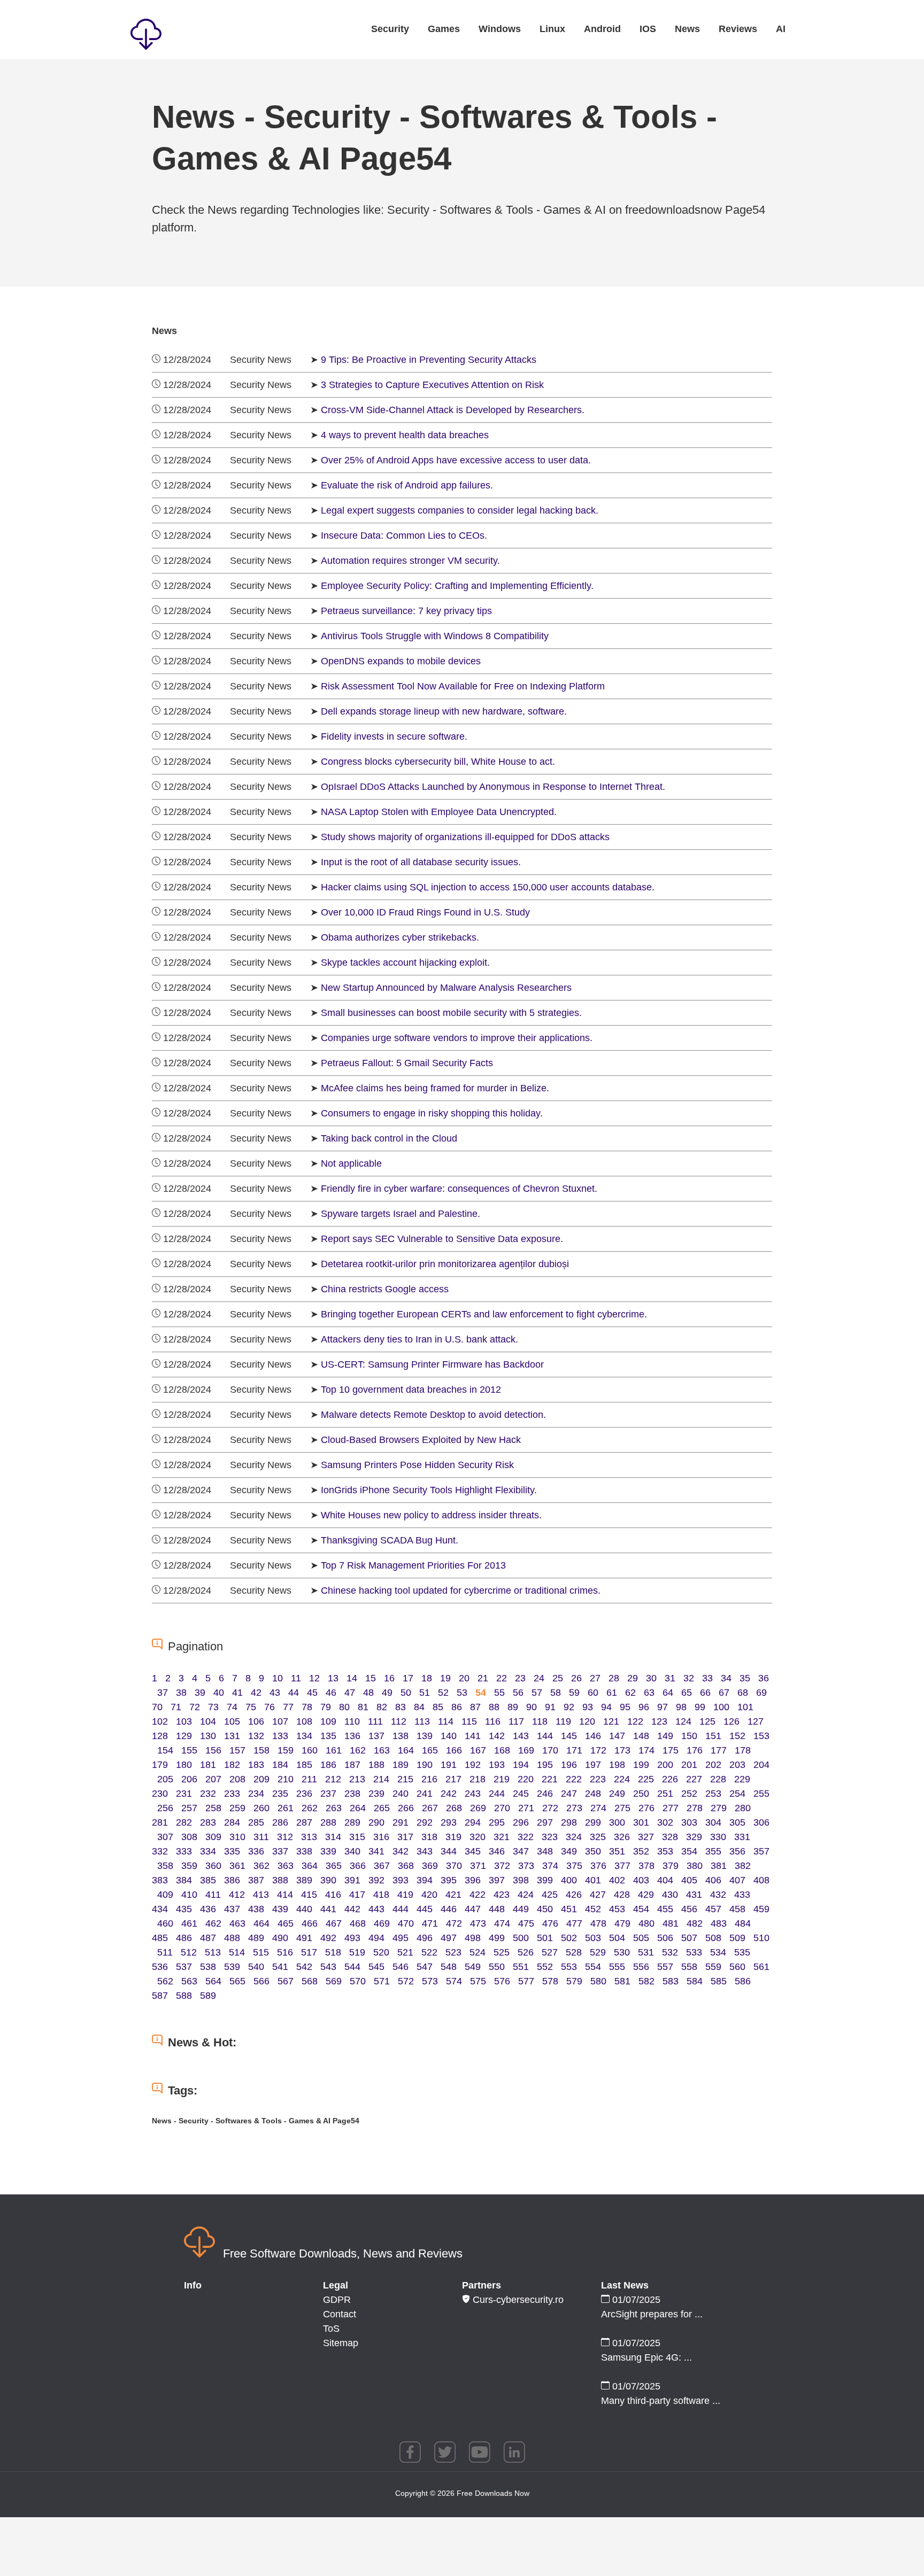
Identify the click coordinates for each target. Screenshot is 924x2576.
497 (449, 1938)
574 (454, 1981)
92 (569, 1707)
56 (518, 1693)
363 (286, 1866)
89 (513, 1707)
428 (622, 1895)
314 (333, 1837)
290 (376, 1822)
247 (569, 1794)
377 (622, 1866)
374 (550, 1866)
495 (401, 1938)
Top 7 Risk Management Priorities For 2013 (413, 1565)
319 (453, 1837)
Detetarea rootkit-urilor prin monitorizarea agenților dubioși (445, 1264)
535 (742, 1952)
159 (286, 1750)
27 (595, 1678)
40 (219, 1693)
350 (593, 1851)
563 (189, 1981)
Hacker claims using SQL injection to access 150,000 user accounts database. (488, 887)
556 (641, 1967)
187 (352, 1765)
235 (280, 1794)
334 (208, 1851)
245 (521, 1794)
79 (326, 1707)
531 (646, 1952)
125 (707, 1721)
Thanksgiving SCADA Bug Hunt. (390, 1540)
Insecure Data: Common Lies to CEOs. (404, 536)
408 (761, 1880)
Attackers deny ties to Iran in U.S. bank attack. (419, 1339)
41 (237, 1693)
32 (689, 1678)
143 (521, 1736)
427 (598, 1895)
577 (526, 1981)
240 (401, 1794)
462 (213, 1923)
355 (713, 1851)
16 (389, 1678)
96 (644, 1707)
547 (425, 1967)
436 (208, 1909)
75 (251, 1707)
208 (237, 1779)
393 (401, 1880)
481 (671, 1923)
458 (737, 1909)
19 (445, 1678)
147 (617, 1736)
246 (545, 1794)
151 (713, 1736)
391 (352, 1880)
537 (184, 1967)
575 (478, 1981)
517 (309, 1952)
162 (358, 1750)
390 (328, 1880)
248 (593, 1794)
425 (550, 1895)
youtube (480, 2452)
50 (406, 1693)
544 (352, 1967)
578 (550, 1981)
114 (446, 1721)
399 (545, 1880)
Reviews (738, 29)
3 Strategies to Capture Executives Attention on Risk (432, 385)
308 (189, 1837)
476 (550, 1923)
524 (478, 1952)
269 (478, 1808)
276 (646, 1808)
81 (363, 1707)
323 (550, 1837)
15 (371, 1678)
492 (328, 1938)
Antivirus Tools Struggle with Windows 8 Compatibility (435, 636)
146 (593, 1736)
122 (635, 1721)
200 (665, 1765)
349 (569, 1851)
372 (502, 1866)
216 (429, 1779)
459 (761, 1909)
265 (382, 1808)
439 (280, 1909)
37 (163, 1693)
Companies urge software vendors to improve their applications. (457, 1038)
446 (449, 1909)
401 (593, 1880)
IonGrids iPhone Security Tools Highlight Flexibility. (429, 1490)
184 (280, 1765)
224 (622, 1779)
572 (406, 1981)
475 (526, 1923)
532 (670, 1952)
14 (352, 1678)
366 (358, 1866)
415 (309, 1895)
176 (695, 1750)
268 (454, 1808)
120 (587, 1721)
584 (695, 1981)
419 (405, 1895)
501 (545, 1938)
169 (526, 1750)
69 (761, 1693)
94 (606, 1707)
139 (425, 1736)
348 (545, 1851)
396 (473, 1880)
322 (526, 1837)
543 (328, 1967)
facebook (410, 2452)
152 (737, 1736)
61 (612, 1693)
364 (310, 1866)
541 (280, 1967)
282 (184, 1822)
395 (449, 1880)
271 (526, 1808)
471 (430, 1923)
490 (280, 1938)
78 (307, 1707)
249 (617, 1794)
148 (641, 1736)
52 (443, 1693)
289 (352, 1822)
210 (286, 1779)
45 (312, 1693)
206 (189, 1779)
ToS (331, 2329)
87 (475, 1707)
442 (352, 1909)
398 (521, 1880)
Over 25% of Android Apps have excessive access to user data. (456, 460)
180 (184, 1765)
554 (593, 1967)
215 (405, 1779)
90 (532, 1707)
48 (368, 1693)
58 (556, 1693)
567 (286, 1981)
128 (160, 1736)
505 (641, 1938)
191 (449, 1765)
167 (478, 1750)
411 (213, 1895)
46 (331, 1693)
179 (160, 1765)
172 (598, 1750)
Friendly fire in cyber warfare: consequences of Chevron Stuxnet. (459, 1189)
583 (671, 1981)
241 (425, 1794)
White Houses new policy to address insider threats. (431, 1515)
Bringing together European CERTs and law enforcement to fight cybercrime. (484, 1314)
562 (165, 1981)
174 (646, 1750)
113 (422, 1721)
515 (261, 1952)
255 (761, 1794)
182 (232, 1765)
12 (314, 1678)
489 (256, 1938)
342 (401, 1851)
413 (261, 1895)
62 (630, 1693)
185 (304, 1765)
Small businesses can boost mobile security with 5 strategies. (451, 1013)
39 (200, 1693)
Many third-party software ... (661, 2401)
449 (521, 1909)
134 (304, 1736)
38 (181, 1693)
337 (280, 1851)
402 (617, 1880)
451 (569, 1909)
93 (588, 1707)
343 (425, 1851)
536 (160, 1967)
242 (449, 1794)
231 (184, 1794)
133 (280, 1736)
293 (449, 1822)
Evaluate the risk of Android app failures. (407, 485)
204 (761, 1765)
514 (237, 1952)
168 (502, 1750)
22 (502, 1678)
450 (545, 1909)
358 (165, 1866)
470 (406, 1923)
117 (516, 1721)
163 (382, 1750)
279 (719, 1808)
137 (376, 1736)
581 (622, 1981)
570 (358, 1981)
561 (761, 1967)
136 (352, 1736)
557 (665, 1967)
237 (328, 1794)
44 (294, 1693)
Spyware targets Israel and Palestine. (401, 1214)
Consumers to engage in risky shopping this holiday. (432, 1113)
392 (376, 1880)
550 (497, 1967)
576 (502, 1981)
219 (502, 1779)
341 (376, 1851)
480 (646, 1923)
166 (454, 1750)
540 (256, 1967)
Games (444, 29)
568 (310, 1981)
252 (689, 1794)
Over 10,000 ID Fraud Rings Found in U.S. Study (425, 912)
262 (310, 1808)
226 (670, 1779)
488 (232, 1938)
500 (521, 1938)
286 (280, 1822)
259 (237, 1808)
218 (478, 1779)
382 (743, 1866)
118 (540, 1721)
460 (165, 1923)
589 (208, 1996)
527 (550, 1952)
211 (309, 1779)
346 (497, 1851)
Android (602, 29)
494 (376, 1938)
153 (761, 1736)
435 (184, 1909)
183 (256, 1765)
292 (425, 1822)
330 (718, 1837)
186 (328, 1765)
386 (232, 1880)
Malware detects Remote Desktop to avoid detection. (433, 1415)
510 (761, 1938)
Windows (500, 29)
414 (285, 1895)
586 (743, 1981)
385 (208, 1880)
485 (160, 1938)
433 (742, 1895)
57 (537, 1693)
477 (574, 1923)
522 (429, 1952)
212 (333, 1779)
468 (358, 1923)
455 (665, 1909)
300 (617, 1822)
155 (189, 1750)
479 (622, 1923)
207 (213, 1779)
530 (622, 1952)
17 (408, 1678)
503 (593, 1938)
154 (165, 1750)
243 (473, 1794)
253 (713, 1794)
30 (651, 1678)
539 (232, 1967)
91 (550, 1707)
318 (429, 1837)
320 (478, 1837)
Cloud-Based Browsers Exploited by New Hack (421, 1440)
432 (718, 1895)
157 (237, 1750)
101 (745, 1707)
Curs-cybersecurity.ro (517, 2300)
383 (160, 1880)
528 (574, 1952)
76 (269, 1707)
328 (670, 1837)
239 (376, 1794)
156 (213, 1750)
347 (521, 1851)
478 (598, 1923)
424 (526, 1895)
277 (671, 1808)
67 (724, 1693)
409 (165, 1895)
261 (286, 1808)
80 (344, 1707)
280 (743, 1808)
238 (352, 1794)
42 (256, 1693)
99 (700, 1707)
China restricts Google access (385, 1289)
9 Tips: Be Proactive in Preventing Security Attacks (429, 360)
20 (464, 1678)
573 (430, 1981)
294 (473, 1822)
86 (457, 1707)
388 (280, 1880)
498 (473, 1938)
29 (633, 1678)
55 (499, 1693)
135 (328, 1736)
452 (593, 1909)
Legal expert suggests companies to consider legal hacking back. (460, 510)
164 (406, 1750)
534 (718, 1952)
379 (671, 1866)
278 (695, 1808)
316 (381, 1837)
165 (430, 1750)
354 (689, 1851)
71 (176, 1707)
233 (232, 1794)
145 (569, 1736)
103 (184, 1721)
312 (285, 1837)
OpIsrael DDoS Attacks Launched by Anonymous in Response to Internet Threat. (493, 787)
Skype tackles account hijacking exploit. (405, 963)
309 (213, 1837)
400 (569, 1880)
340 (352, 1851)
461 (189, 1923)
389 (304, 1880)
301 (641, 1822)
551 (521, 1967)
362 (261, 1866)
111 (375, 1721)
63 (649, 1693)
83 (401, 1707)
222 (574, 1779)
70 (157, 1707)
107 (280, 1721)
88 (494, 1707)
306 (761, 1822)
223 (598, 1779)
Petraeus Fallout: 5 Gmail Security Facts (407, 1063)
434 (160, 1909)
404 (665, 1880)
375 (574, 1866)
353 (665, 1851)
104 (208, 1721)
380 (695, 1866)
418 (381, 1895)
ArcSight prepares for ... (652, 2314)
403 (641, 1880)
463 (237, 1923)
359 (189, 1866)
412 (237, 1895)
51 (425, 1693)
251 (665, 1794)
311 (261, 1837)
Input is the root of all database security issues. (421, 862)
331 (742, 1837)
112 (399, 1721)
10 (278, 1678)
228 (718, 1779)
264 (358, 1808)
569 (334, 1981)
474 (502, 1923)
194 (521, 1765)
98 (681, 1707)
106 (256, 1721)
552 (545, 1967)
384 (184, 1880)
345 (473, 1851)
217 (453, 1779)
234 (256, 1794)
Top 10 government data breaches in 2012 (411, 1390)
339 (328, 1851)
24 (539, 1678)
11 (296, 1678)
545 (376, 1967)
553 (569, 1967)
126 (731, 1721)
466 (310, 1923)
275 (622, 1808)
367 (382, 1866)
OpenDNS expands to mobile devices (401, 661)
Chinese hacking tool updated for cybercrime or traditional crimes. (461, 1590)
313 (309, 1837)
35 (745, 1678)
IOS (648, 29)
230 (160, 1794)
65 (687, 1693)
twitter (445, 2452)
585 (719, 1981)
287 (304, 1822)
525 (502, 1952)
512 (189, 1952)
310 (237, 1837)
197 (593, 1765)
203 (737, 1765)
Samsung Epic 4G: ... (646, 2357)
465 (286, 1923)
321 (502, 1837)
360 (213, 1866)
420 (429, 1895)
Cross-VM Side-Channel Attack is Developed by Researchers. (453, 410)
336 (256, 1851)
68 (743, 1693)
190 (425, 1765)
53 (462, 1693)
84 (419, 1707)
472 (454, 1923)
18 (427, 1678)
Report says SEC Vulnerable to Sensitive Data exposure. (442, 1239)
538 (208, 1967)
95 (625, 1707)
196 (569, 1765)
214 (381, 1779)
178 (743, 1750)
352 (641, 1851)
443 (376, 1909)
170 (550, 1750)
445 (425, 1909)
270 (502, 1808)
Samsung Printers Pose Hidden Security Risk (417, 1465)
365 (334, 1866)
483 (719, 1923)
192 (473, 1765)
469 (382, 1923)
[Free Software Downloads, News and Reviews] (195, 36)
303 (689, 1822)
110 (352, 1721)
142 (497, 1736)
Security (390, 29)
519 (357, 1952)
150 (689, 1736)
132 (256, 1736)
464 (261, 1923)
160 (310, 1750)
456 (689, 1909)
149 (665, 1736)
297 (545, 1822)
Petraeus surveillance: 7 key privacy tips (406, 611)
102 (160, 1721)
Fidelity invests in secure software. (394, 736)
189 (401, 1765)
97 (663, 1707)
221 (550, 1779)
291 (401, 1822)
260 (261, 1808)
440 (304, 1909)
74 (232, 1707)
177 (719, 1750)
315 (357, 1837)
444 (401, 1909)
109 (328, 1721)
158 (261, 1750)
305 (737, 1822)
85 (438, 1707)
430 (670, 1895)
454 (641, 1909)
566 (261, 1981)
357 (761, 1851)
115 (469, 1721)
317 (405, 1837)
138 (401, 1736)
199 (641, 1765)
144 (545, 1736)
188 (376, 1765)
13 (333, 1678)
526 (526, 1952)
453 (617, 1909)
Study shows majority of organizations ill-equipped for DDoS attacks (465, 837)
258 (213, 1808)
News (687, 29)
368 (406, 1866)
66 (705, 1693)
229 (742, 1779)
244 (497, 1794)
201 (689, 1765)
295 (497, 1822)
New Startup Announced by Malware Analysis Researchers (446, 988)
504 (617, 1938)
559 (713, 1967)
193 (497, 1765)
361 (237, 1866)
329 (694, 1837)
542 (304, 1967)
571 (382, 1981)
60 (593, 1693)
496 (425, 1938)
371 (478, 1866)
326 (622, 1837)
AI (781, 29)
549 (473, 1967)
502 (569, 1938)
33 (707, 1678)
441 (328, 1909)
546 (401, 1967)
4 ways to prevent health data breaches (405, 435)
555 (617, 1967)
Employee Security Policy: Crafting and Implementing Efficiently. (457, 586)
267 (430, 1808)
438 (256, 1909)
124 (683, 1721)
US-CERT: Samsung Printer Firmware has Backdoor (432, 1364)
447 (473, 1909)
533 (694, 1952)
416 (333, 1895)
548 (449, 1967)
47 (350, 1693)
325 (598, 1837)
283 (208, 1822)
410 (189, 1895)
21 (483, 1678)
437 (232, 1909)
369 (430, 1866)
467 (334, 1923)
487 (208, 1938)
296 (521, 1822)
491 (304, 1938)
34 (726, 1678)
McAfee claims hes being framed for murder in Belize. (435, 1088)
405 (689, 1880)
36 (764, 1678)
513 (213, 1952)
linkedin (514, 2452)
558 (689, 1967)
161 (334, 1750)
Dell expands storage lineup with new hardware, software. (444, 711)
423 (502, 1895)
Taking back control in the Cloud (389, 1138)
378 (646, 1866)
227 (694, 1779)
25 (558, 1678)
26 (576, 1678)
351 (617, 1851)
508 (713, 1938)
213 (357, 1779)
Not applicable (351, 1163)
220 (526, 1779)
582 (646, 1981)
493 (352, 1938)
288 (328, 1822)
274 (598, 1808)
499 (497, 1938)
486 (184, 1938)
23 (520, 1678)
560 (737, 1967)
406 (713, 1880)
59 (574, 1693)
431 (694, 1895)
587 (160, 1996)
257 (189, 1808)
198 (617, 1765)
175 (671, 1750)
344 (449, 1851)
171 (574, 1750)
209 (261, 1779)
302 (665, 1822)
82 (382, 1707)
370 (454, 1866)
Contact (340, 2314)
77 (288, 1707)
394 (425, 1880)
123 (659, 1721)
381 (719, 1866)
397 (497, 1880)
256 (165, 1808)
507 (689, 1938)
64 (668, 1693)
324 (574, 1837)
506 (665, 1938)
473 (478, 1923)
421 (453, 1895)
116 (493, 1721)
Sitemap (341, 2343)
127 (756, 1721)
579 (574, 1981)
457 (713, 1909)
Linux (552, 29)
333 (184, 1851)
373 (526, 1866)
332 (160, 1851)
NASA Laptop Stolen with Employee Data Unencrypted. (439, 812)
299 (593, 1822)
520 (381, 1952)
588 (184, 1996)
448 (497, 1909)
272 (550, 1808)
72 (195, 1707)
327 (646, 1837)
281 (160, 1822)
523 (453, 1952)
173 (622, 1750)
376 (598, 1866)
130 (208, 1736)
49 (387, 1693)
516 (285, 1952)
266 (406, 1808)
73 (213, 1707)
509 (737, 1938)
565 (237, 1981)
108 (304, 1721)
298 (569, 1822)
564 (213, 1981)
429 (646, 1895)
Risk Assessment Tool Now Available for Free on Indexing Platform (463, 686)
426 (574, 1895)
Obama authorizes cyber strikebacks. (400, 937)
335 (232, 1851)
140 (449, 1736)
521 (405, 1952)
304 (713, 1822)
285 (256, 1822)
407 (737, 1880)
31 (670, 1678)
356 (737, 1851)
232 (208, 1794)
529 (598, 1952)
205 (165, 1779)
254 (737, 1794)
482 (695, 1923)
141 (473, 1736)
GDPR (337, 2300)
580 (598, 1981)
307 (165, 1837)
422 (478, 1895)
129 (184, 1736)
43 (275, 1693)
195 (545, 1765)
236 (304, 1794)
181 (208, 1765)
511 (165, 1952)
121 (611, 1721)
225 (646, 1779)
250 (641, 1794)
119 (563, 1721)
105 (232, 1721)
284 (232, 1822)
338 (304, 1851)
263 (334, 1808)
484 (743, 1923)
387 (256, 1880)
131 (232, 1736)
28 (614, 1678)
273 (574, 1808)
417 (357, 1895)
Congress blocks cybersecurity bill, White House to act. (438, 762)
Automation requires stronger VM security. (410, 561)
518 (333, 1952)
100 (721, 1707)
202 (713, 1765)
